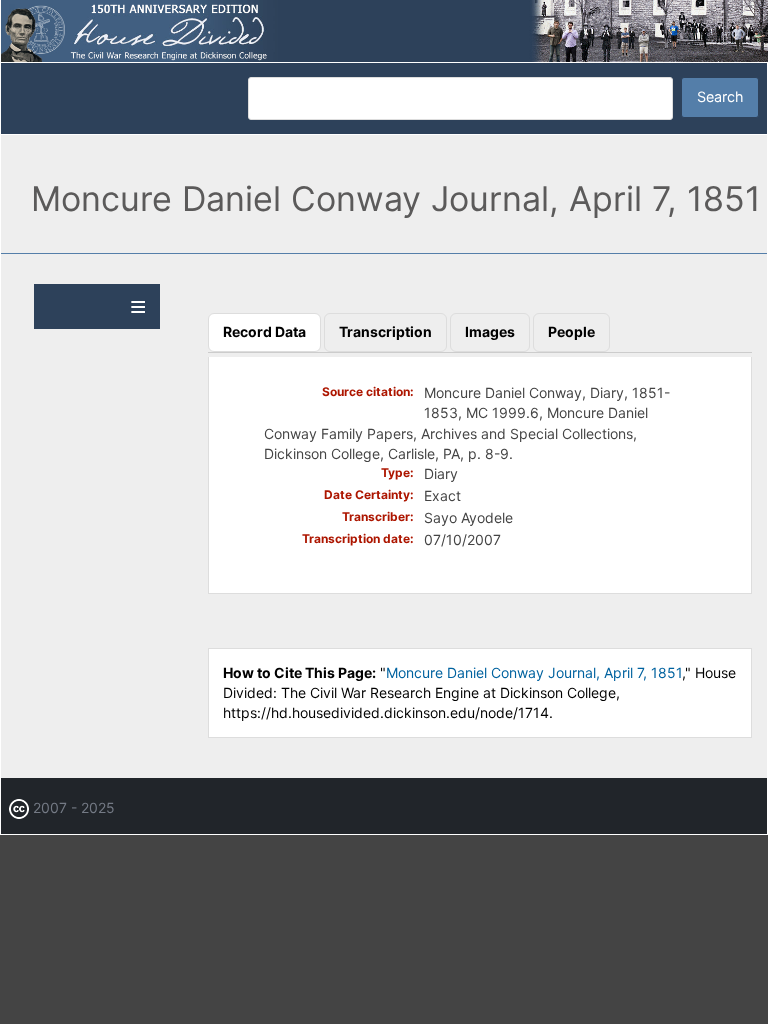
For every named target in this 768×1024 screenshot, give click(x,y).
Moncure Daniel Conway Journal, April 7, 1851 (534, 672)
